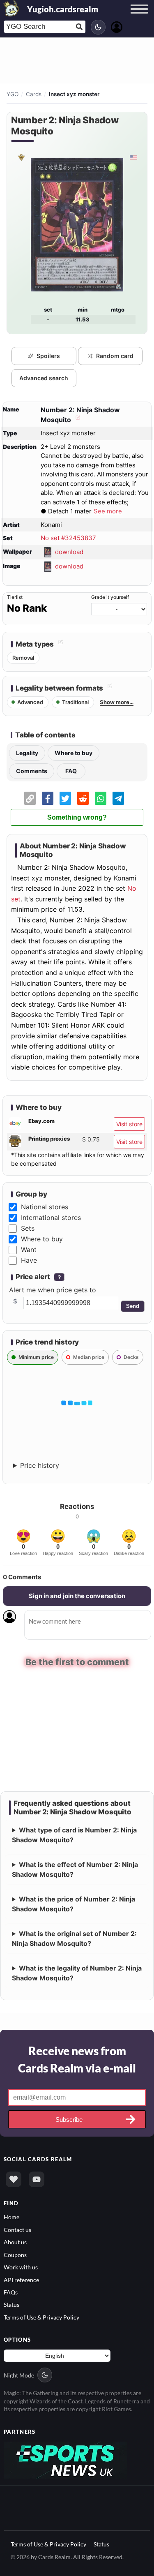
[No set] (21, 157)
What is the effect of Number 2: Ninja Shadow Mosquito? (75, 1869)
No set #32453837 (68, 538)
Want (29, 1250)
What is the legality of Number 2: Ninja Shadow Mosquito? (77, 1973)
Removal (23, 658)
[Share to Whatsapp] (101, 798)
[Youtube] (37, 2180)
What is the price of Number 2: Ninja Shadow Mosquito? (74, 1904)
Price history (40, 1465)
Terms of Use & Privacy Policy (41, 2317)
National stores (45, 1207)
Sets (28, 1228)
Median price (89, 1357)
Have (29, 1260)
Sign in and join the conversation (77, 1596)
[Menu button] (139, 17)
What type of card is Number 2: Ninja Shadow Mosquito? (74, 1835)
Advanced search (44, 378)
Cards (34, 94)
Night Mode (19, 2375)
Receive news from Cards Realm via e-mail (77, 2059)
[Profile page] (117, 26)
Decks (131, 1357)
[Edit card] (77, 420)
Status (11, 2305)
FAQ (71, 771)
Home (11, 2217)
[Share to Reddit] (83, 798)
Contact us (17, 2230)
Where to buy (74, 753)
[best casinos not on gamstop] (65, 2459)
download (69, 551)
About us (15, 2242)
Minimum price (36, 1357)
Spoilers (48, 356)
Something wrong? (77, 817)
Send (133, 1306)
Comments (32, 771)
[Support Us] (14, 2180)
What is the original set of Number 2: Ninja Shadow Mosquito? (74, 1938)
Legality (27, 753)
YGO (13, 94)
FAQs (11, 2292)
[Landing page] (11, 8)
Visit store (129, 1124)
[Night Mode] (98, 27)
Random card (115, 356)
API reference (21, 2280)
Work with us (21, 2267)
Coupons (15, 2255)
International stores (51, 1218)
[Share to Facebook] (48, 798)
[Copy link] (30, 798)
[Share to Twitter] (65, 798)
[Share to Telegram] (118, 798)
